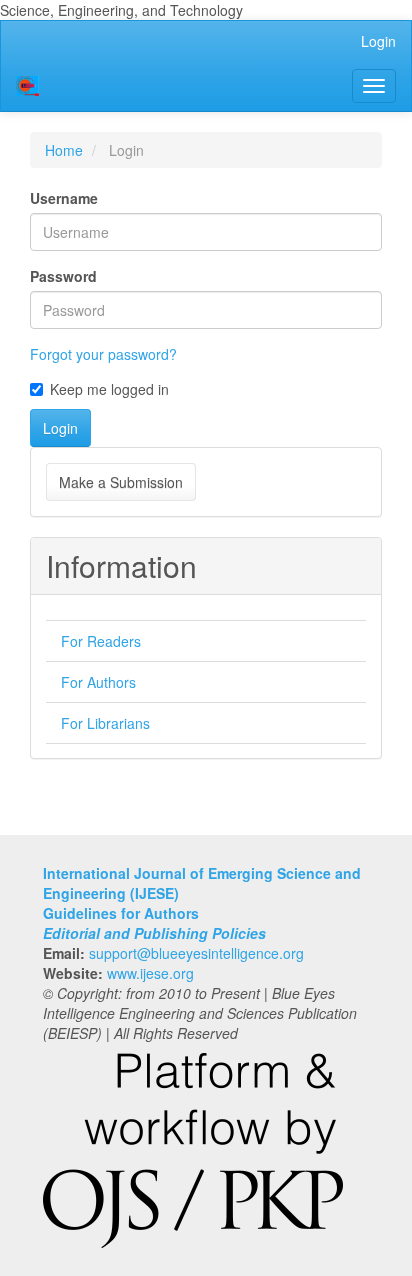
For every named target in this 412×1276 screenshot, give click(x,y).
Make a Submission (121, 482)
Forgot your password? (103, 354)
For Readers (101, 641)
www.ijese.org (150, 973)
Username (64, 198)
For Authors (98, 682)
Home (64, 150)
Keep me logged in (109, 389)
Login (378, 41)
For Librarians (105, 723)
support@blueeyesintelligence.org (196, 953)
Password (63, 276)
